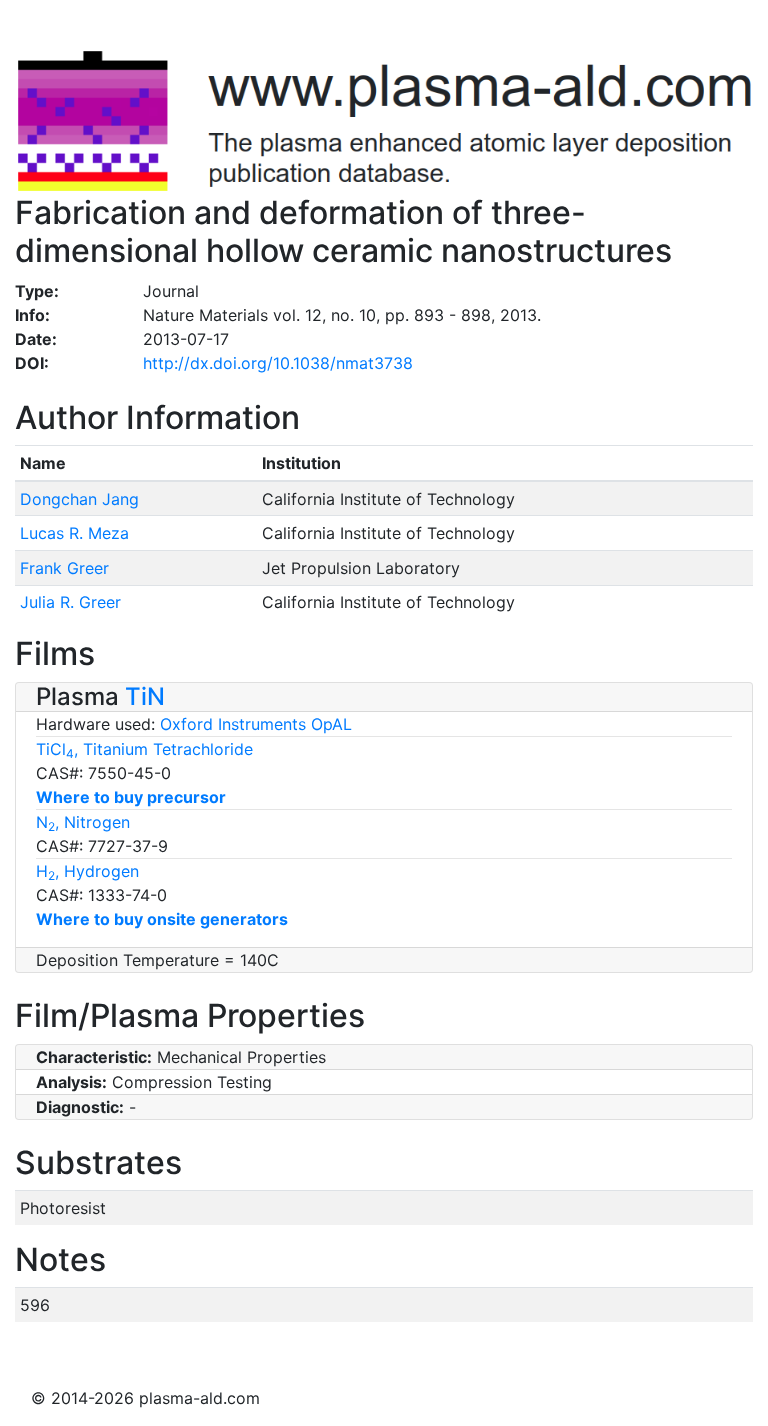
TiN (145, 696)
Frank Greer (64, 568)
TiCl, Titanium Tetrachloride (144, 749)
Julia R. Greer (70, 602)
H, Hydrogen (87, 871)
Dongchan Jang (79, 499)
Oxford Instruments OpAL (256, 724)
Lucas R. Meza (74, 533)
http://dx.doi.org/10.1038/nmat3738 (278, 363)
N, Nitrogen (83, 822)
